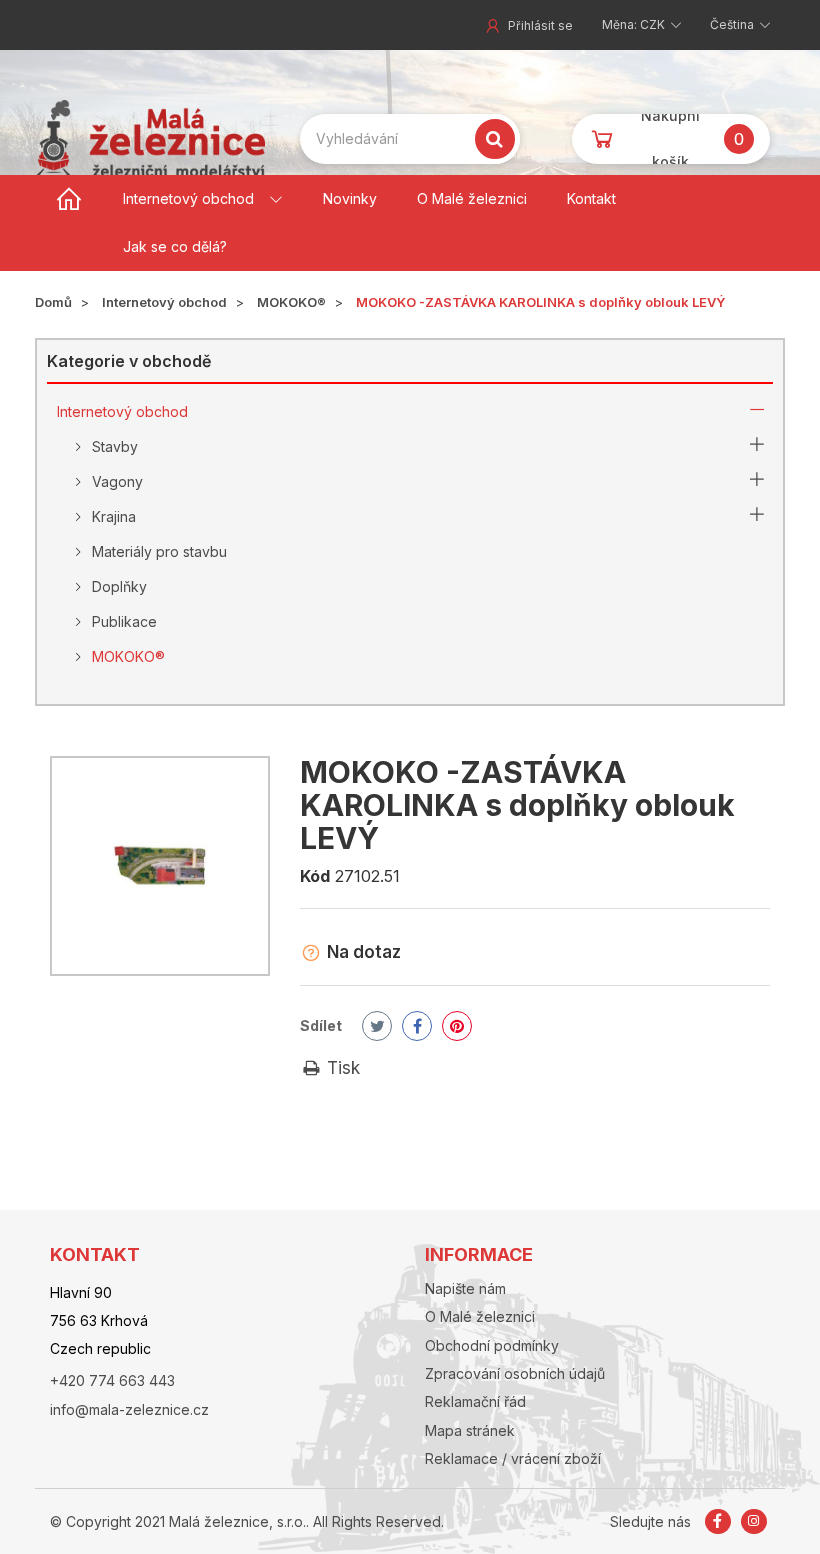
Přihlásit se (540, 25)
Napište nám (465, 1288)
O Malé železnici (472, 198)
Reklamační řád (475, 1401)
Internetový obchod (188, 198)
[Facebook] (720, 1521)
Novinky (350, 198)
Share (417, 1026)
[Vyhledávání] (495, 139)
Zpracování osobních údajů (515, 1373)
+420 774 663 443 (112, 1380)
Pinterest (457, 1026)
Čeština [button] (733, 24)
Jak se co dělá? (175, 246)
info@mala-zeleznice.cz (129, 1409)
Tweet (377, 1026)
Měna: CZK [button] (635, 24)
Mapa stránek (470, 1430)
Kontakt (591, 198)
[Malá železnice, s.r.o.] (150, 138)
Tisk (341, 1068)
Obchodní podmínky (492, 1345)
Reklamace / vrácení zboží (513, 1458)
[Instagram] (754, 1521)
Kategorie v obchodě (129, 361)
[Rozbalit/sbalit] (757, 412)
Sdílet (321, 1025)
